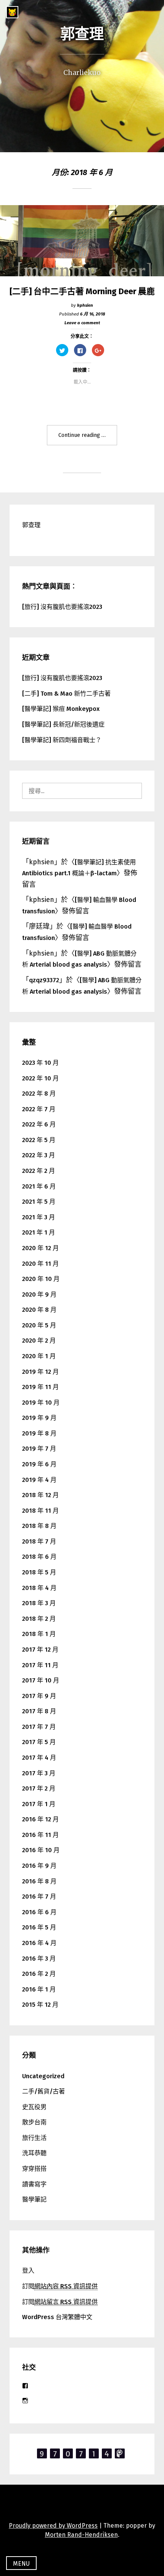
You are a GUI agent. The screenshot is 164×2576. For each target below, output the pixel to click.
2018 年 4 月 (39, 1588)
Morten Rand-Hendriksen (81, 2535)
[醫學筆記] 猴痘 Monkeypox (61, 709)
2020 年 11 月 (40, 1264)
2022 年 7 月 (39, 1109)
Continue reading (88, 439)
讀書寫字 (34, 2184)
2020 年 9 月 (39, 1294)
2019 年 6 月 (39, 1464)
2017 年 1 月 (39, 1804)
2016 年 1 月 (39, 1989)
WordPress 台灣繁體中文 (57, 2317)
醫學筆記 (34, 2199)
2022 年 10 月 (40, 1078)
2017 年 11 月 (40, 1665)
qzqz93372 (44, 980)
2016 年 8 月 (39, 1881)
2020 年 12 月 (40, 1248)
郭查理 (82, 34)
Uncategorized (43, 2076)
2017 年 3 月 (39, 1773)
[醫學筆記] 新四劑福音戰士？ (62, 740)
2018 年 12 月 (40, 1495)
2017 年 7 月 (39, 1727)
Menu (21, 2564)
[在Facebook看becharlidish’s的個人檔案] (25, 2386)
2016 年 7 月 (39, 1897)
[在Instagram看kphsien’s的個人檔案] (25, 2401)
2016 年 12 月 (40, 1819)
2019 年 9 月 (39, 1418)
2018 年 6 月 (39, 1557)
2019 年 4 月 (39, 1480)
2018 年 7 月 (39, 1541)
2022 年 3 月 (39, 1155)
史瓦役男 (34, 2107)
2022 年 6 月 (39, 1124)
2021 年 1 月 (39, 1232)
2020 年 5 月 (39, 1325)
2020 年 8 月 (39, 1310)
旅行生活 (34, 2138)
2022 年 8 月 (39, 1094)
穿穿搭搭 (34, 2169)
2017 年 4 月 (39, 1758)
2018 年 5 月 (39, 1572)
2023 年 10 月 (40, 1063)
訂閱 (60, 2286)
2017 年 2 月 (39, 1788)
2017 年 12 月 (40, 1650)
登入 (28, 2271)
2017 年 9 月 (39, 1696)
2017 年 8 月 (39, 1711)
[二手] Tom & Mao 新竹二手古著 (66, 694)
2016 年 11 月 (40, 1835)
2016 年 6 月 (39, 1912)
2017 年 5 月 (39, 1742)
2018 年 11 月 (40, 1511)
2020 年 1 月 (39, 1356)
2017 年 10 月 (41, 1680)
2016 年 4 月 (39, 1943)
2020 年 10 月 (41, 1279)
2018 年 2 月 (39, 1619)
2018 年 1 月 (39, 1634)
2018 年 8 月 (39, 1526)
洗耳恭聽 (34, 2153)
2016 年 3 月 (39, 1959)
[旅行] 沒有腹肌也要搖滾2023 (62, 607)
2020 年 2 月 (39, 1341)
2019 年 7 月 (39, 1449)
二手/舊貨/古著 (43, 2091)
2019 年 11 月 (40, 1387)
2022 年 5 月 (39, 1140)
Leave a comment (82, 323)
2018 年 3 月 (39, 1603)
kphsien (85, 305)
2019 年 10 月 (41, 1403)
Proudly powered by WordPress (53, 2526)
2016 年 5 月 (39, 1927)
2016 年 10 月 (41, 1850)
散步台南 (34, 2122)
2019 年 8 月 (39, 1433)
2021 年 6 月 (39, 1186)
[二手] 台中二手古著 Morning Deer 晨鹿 (82, 292)
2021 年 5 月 (39, 1202)
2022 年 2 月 (39, 1171)
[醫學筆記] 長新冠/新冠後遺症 (63, 724)
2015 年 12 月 (40, 2005)
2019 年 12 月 (40, 1372)
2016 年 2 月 (39, 1974)
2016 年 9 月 (39, 1866)
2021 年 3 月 (39, 1217)
